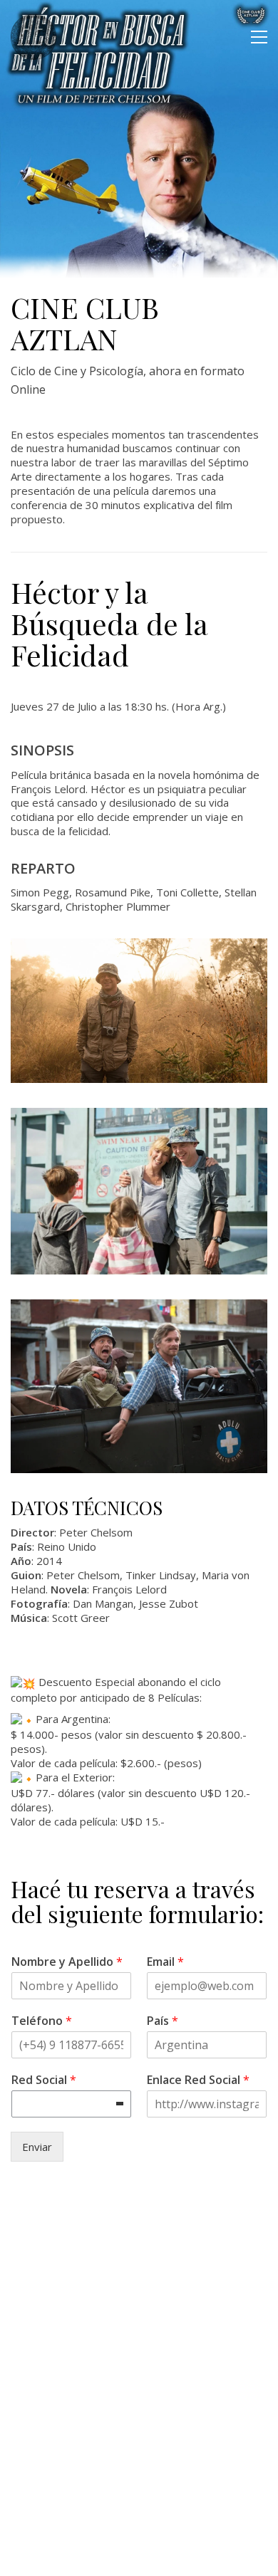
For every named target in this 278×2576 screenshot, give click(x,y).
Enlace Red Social (198, 2080)
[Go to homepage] (34, 37)
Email (165, 1962)
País (163, 2021)
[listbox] (71, 2104)
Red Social (44, 2080)
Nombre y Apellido (67, 1962)
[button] (259, 37)
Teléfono (42, 2021)
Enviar (37, 2147)
